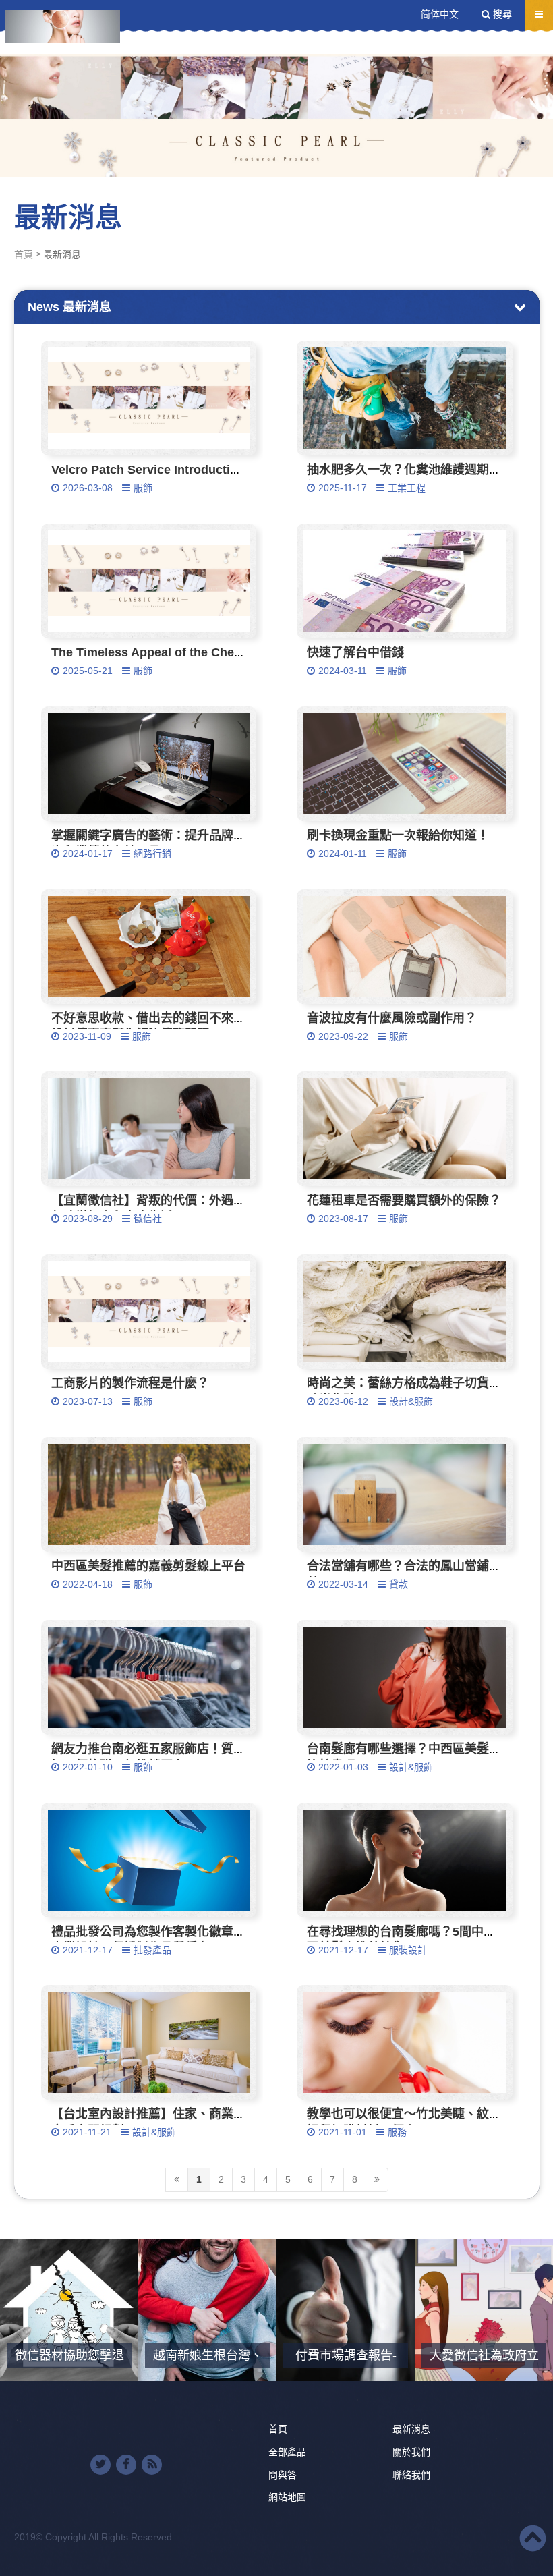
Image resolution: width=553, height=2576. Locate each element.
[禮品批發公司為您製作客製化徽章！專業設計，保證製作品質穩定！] (149, 1860)
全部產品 (287, 2452)
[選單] (539, 14)
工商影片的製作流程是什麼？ (130, 1383)
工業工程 (407, 488)
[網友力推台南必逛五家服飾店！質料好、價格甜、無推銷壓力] (149, 1677)
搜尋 (501, 14)
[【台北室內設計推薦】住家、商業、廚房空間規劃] (149, 2042)
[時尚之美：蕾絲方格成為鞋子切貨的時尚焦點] (405, 1312)
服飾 (143, 488)
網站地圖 (287, 2497)
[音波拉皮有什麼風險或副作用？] (405, 947)
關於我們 (411, 2452)
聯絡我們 (411, 2475)
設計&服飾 (411, 1401)
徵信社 (148, 1219)
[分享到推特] (100, 2465)
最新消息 (411, 2429)
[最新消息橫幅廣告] (276, 89)
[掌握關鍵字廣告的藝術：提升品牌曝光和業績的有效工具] (149, 764)
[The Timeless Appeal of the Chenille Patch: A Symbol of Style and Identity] (149, 581)
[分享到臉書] (126, 2465)
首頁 (24, 254)
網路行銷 (152, 853)
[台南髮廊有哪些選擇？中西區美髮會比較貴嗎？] (405, 1677)
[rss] (152, 2465)
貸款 (399, 1584)
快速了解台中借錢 (355, 652)
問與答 (283, 2475)
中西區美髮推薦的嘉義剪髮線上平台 (148, 1566)
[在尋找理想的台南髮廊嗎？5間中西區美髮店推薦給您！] (405, 1860)
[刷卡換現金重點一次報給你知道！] (405, 764)
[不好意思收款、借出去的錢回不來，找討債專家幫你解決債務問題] (149, 947)
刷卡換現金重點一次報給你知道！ (398, 835)
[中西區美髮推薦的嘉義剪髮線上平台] (149, 1494)
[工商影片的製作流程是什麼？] (149, 1312)
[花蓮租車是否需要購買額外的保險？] (405, 1129)
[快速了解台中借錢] (405, 581)
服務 (397, 2132)
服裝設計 (408, 1950)
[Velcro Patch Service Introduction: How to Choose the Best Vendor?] (149, 398)
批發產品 (152, 1950)
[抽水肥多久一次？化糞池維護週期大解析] (405, 398)
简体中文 (440, 14)
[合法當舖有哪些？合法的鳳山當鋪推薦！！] (405, 1494)
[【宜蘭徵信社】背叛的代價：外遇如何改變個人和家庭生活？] (149, 1129)
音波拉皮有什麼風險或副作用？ (392, 1018)
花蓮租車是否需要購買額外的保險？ (404, 1200)
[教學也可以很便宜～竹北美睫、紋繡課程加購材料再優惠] (405, 2042)
